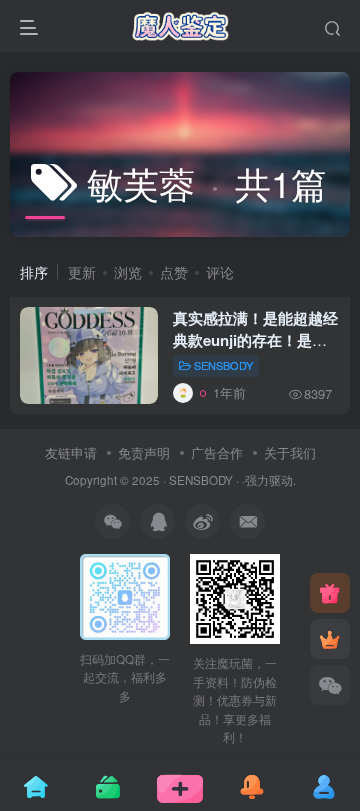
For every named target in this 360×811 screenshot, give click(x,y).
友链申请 (71, 452)
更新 (82, 272)
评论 (220, 272)
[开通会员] (330, 639)
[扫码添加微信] (330, 685)
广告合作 (217, 452)
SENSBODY (223, 365)
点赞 (174, 272)
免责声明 (144, 452)
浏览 (128, 272)
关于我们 (290, 452)
